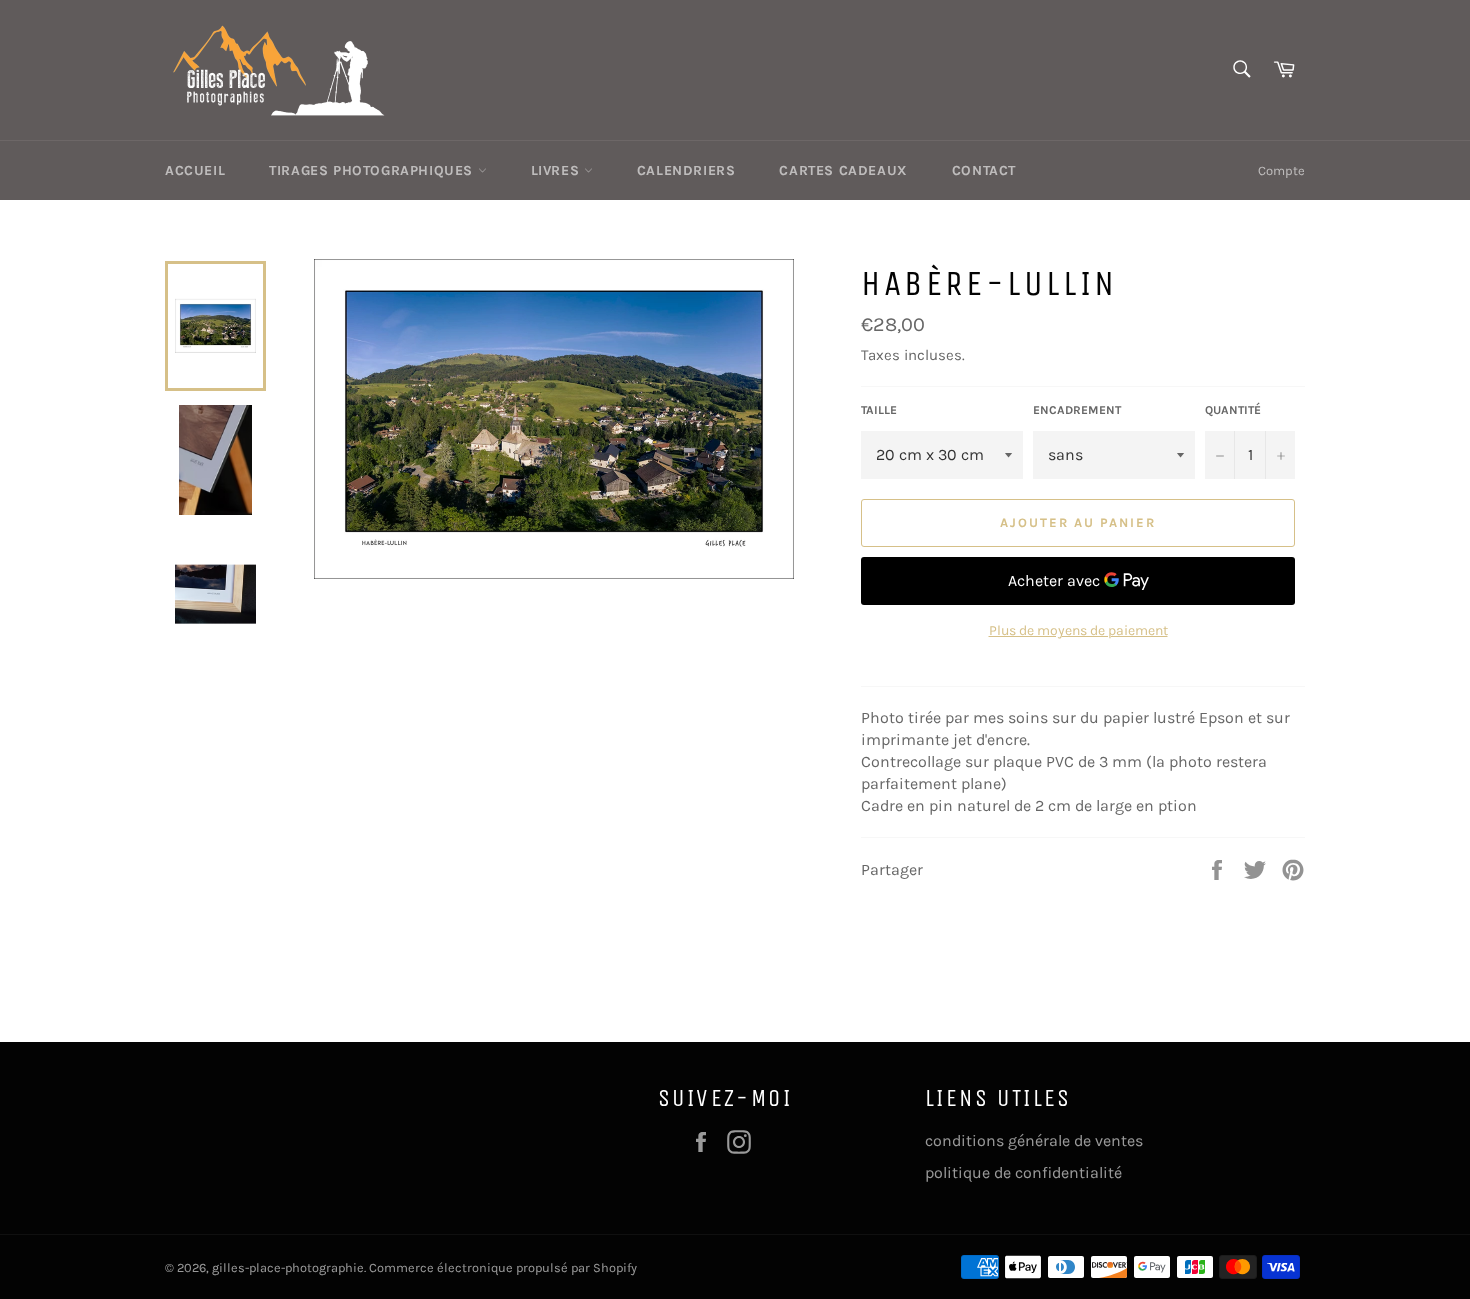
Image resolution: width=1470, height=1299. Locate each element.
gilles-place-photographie (288, 1267)
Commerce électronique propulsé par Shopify (503, 1267)
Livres (557, 170)
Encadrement (1077, 410)
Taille (879, 410)
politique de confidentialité (1023, 1172)
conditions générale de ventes (1034, 1140)
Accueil (195, 170)
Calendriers (686, 170)
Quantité (1233, 410)
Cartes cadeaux (843, 170)
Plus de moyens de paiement (1078, 630)
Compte (1281, 170)
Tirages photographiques (373, 170)
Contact (984, 170)
